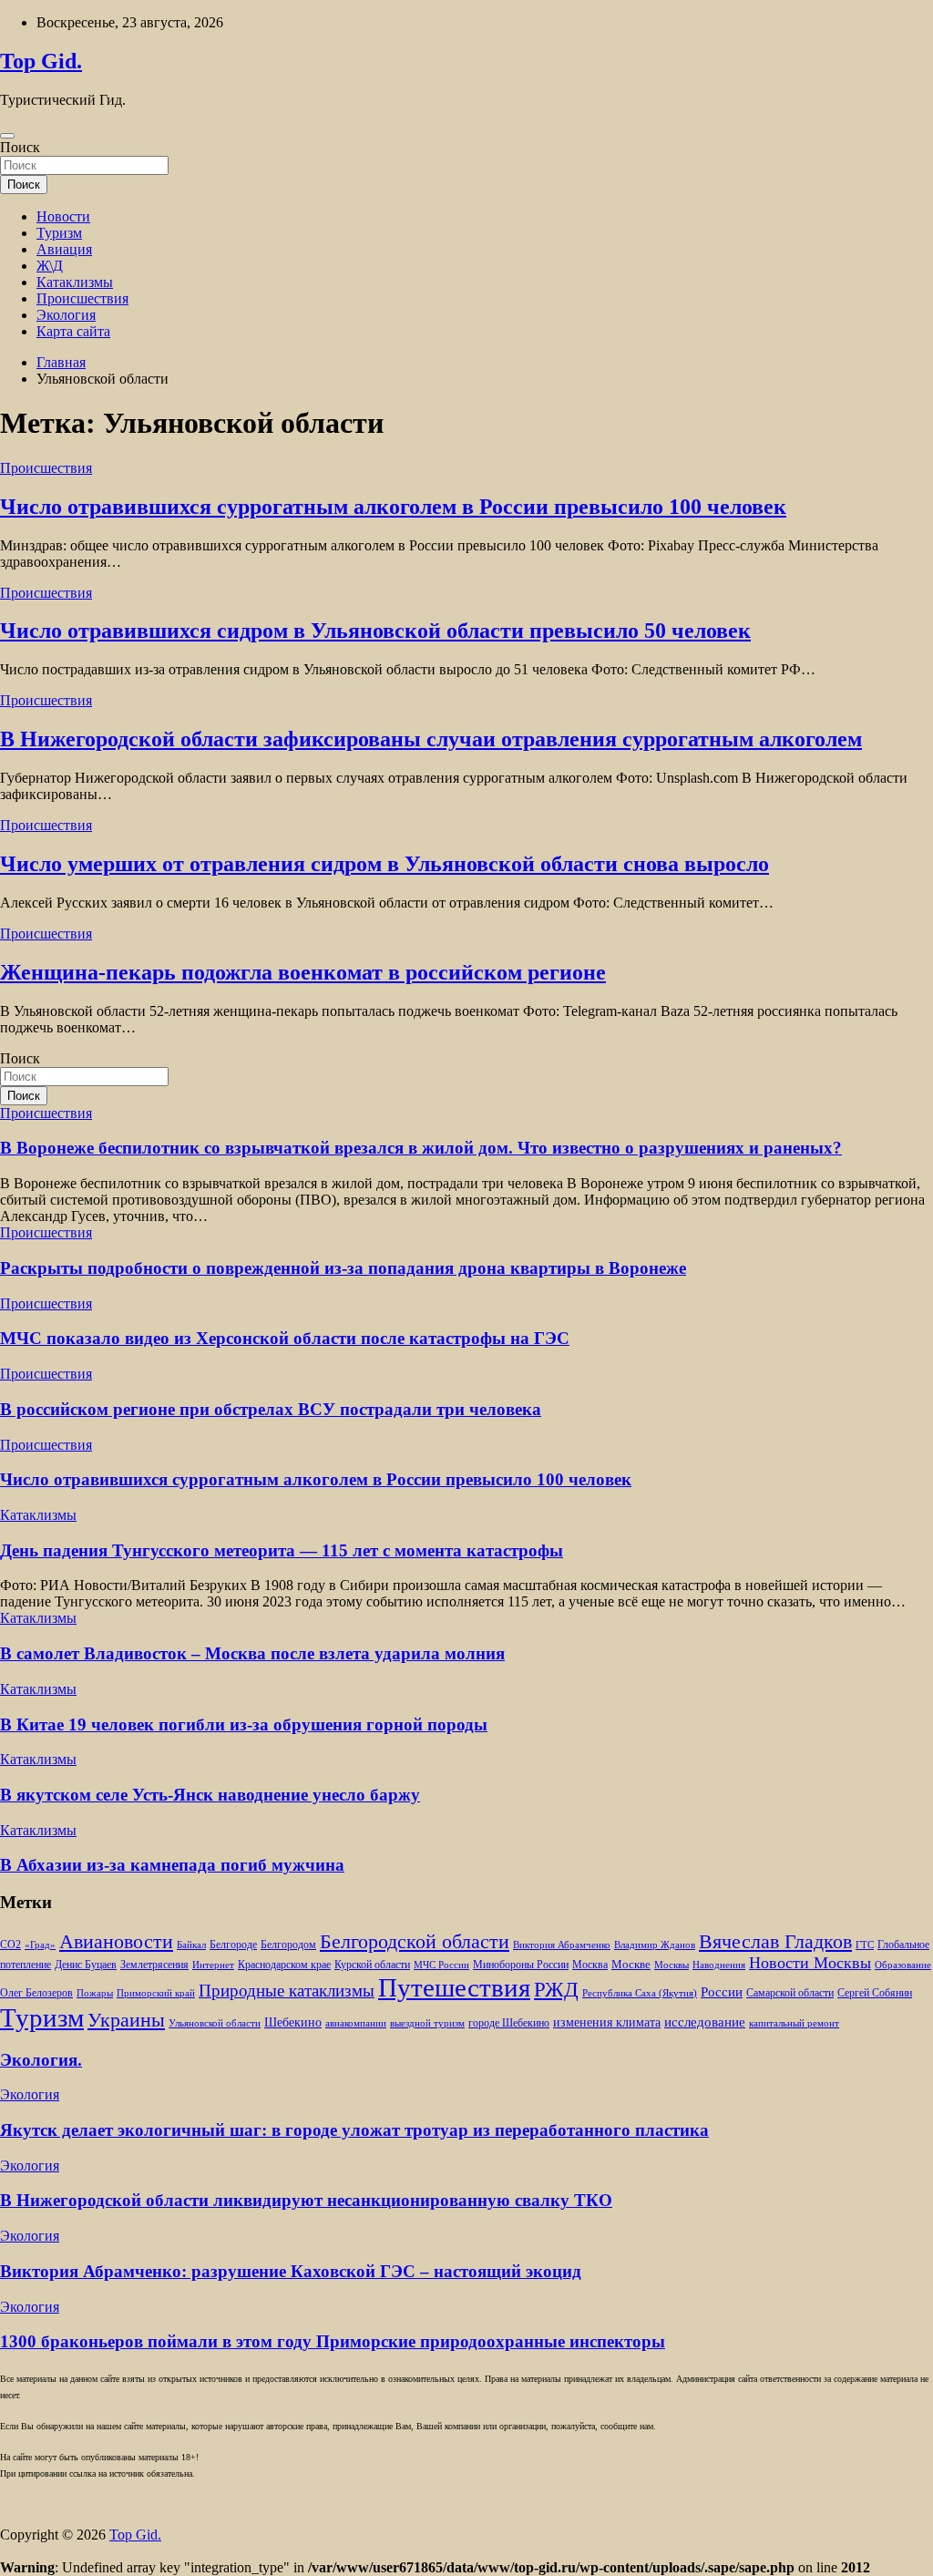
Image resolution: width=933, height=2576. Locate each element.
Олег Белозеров (36, 1993)
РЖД (556, 1989)
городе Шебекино (509, 2023)
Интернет (213, 1965)
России (722, 1991)
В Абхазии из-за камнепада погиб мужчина (172, 1865)
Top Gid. (41, 61)
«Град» (40, 1945)
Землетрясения (154, 1965)
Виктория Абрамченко (562, 1945)
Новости (63, 216)
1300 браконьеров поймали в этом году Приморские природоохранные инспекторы (333, 2341)
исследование (705, 2022)
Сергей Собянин (875, 1993)
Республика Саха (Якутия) (640, 1993)
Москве (631, 1964)
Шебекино (293, 2022)
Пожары (95, 1993)
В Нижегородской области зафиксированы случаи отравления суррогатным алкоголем (431, 739)
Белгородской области (415, 1941)
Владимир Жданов (655, 1945)
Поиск (20, 147)
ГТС (865, 1945)
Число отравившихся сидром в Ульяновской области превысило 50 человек (375, 631)
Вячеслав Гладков (775, 1941)
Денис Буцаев (86, 1965)
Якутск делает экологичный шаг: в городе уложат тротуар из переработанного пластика (354, 2130)
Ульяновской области (215, 2023)
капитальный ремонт (794, 2023)
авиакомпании (356, 2023)
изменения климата (607, 2022)
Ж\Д (50, 266)
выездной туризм (427, 2023)
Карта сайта (73, 331)
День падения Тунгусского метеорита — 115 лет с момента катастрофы (282, 1550)
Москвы (672, 1965)
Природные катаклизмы (287, 1991)
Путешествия (454, 1987)
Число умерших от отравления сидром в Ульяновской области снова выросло (384, 864)
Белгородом (288, 1945)
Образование (903, 1965)
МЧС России (441, 1965)
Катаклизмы (75, 282)
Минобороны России (521, 1965)
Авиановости (116, 1942)
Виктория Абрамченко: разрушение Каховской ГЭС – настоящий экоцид (291, 2271)
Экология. (41, 2060)
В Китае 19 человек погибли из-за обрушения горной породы (244, 1724)
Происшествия (82, 298)
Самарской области (790, 1993)
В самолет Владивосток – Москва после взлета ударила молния (252, 1653)
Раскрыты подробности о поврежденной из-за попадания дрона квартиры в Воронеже (343, 1268)
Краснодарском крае (284, 1965)
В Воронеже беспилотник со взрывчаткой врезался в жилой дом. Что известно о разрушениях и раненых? (421, 1148)
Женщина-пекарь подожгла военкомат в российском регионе (303, 972)
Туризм (59, 233)
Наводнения (719, 1965)
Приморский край (156, 1993)
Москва (590, 1965)
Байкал (191, 1945)
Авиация (64, 249)
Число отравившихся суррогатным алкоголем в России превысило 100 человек (393, 507)
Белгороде (233, 1945)
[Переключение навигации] (7, 136)
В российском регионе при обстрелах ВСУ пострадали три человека (271, 1409)
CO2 (10, 1945)
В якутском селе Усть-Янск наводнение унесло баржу (210, 1795)
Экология (66, 315)
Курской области (372, 1965)
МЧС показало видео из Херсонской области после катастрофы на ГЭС (285, 1338)
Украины (126, 2020)
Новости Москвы (810, 1963)
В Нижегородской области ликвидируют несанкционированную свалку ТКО (306, 2200)
